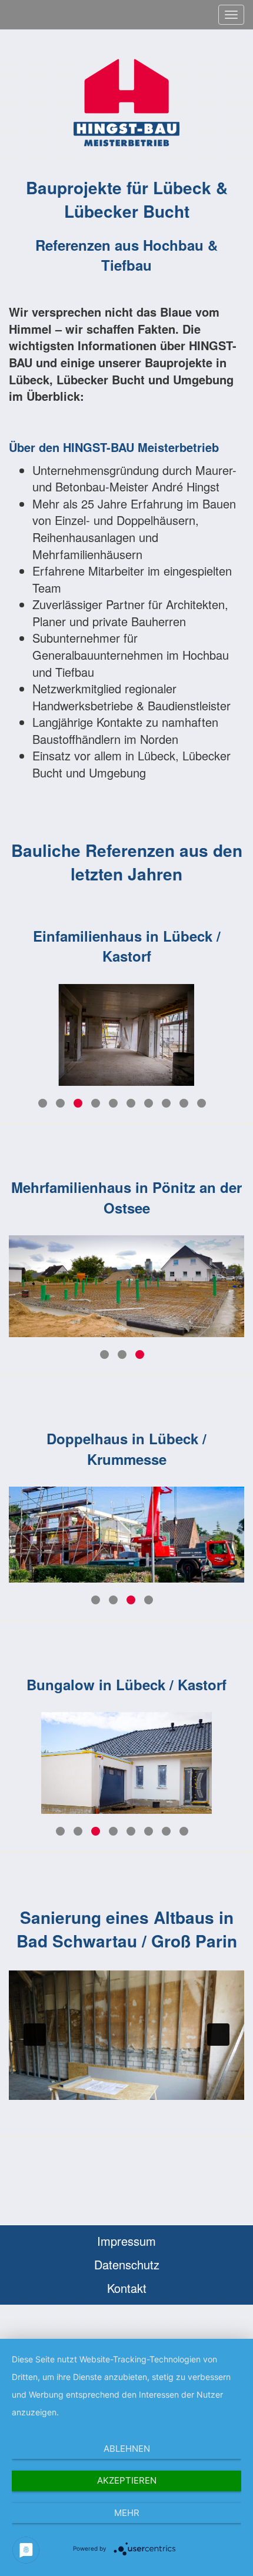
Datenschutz (127, 2264)
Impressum (126, 2241)
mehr (127, 2513)
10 (202, 1103)
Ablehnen (127, 2449)
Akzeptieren (127, 2480)
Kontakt (127, 2288)
